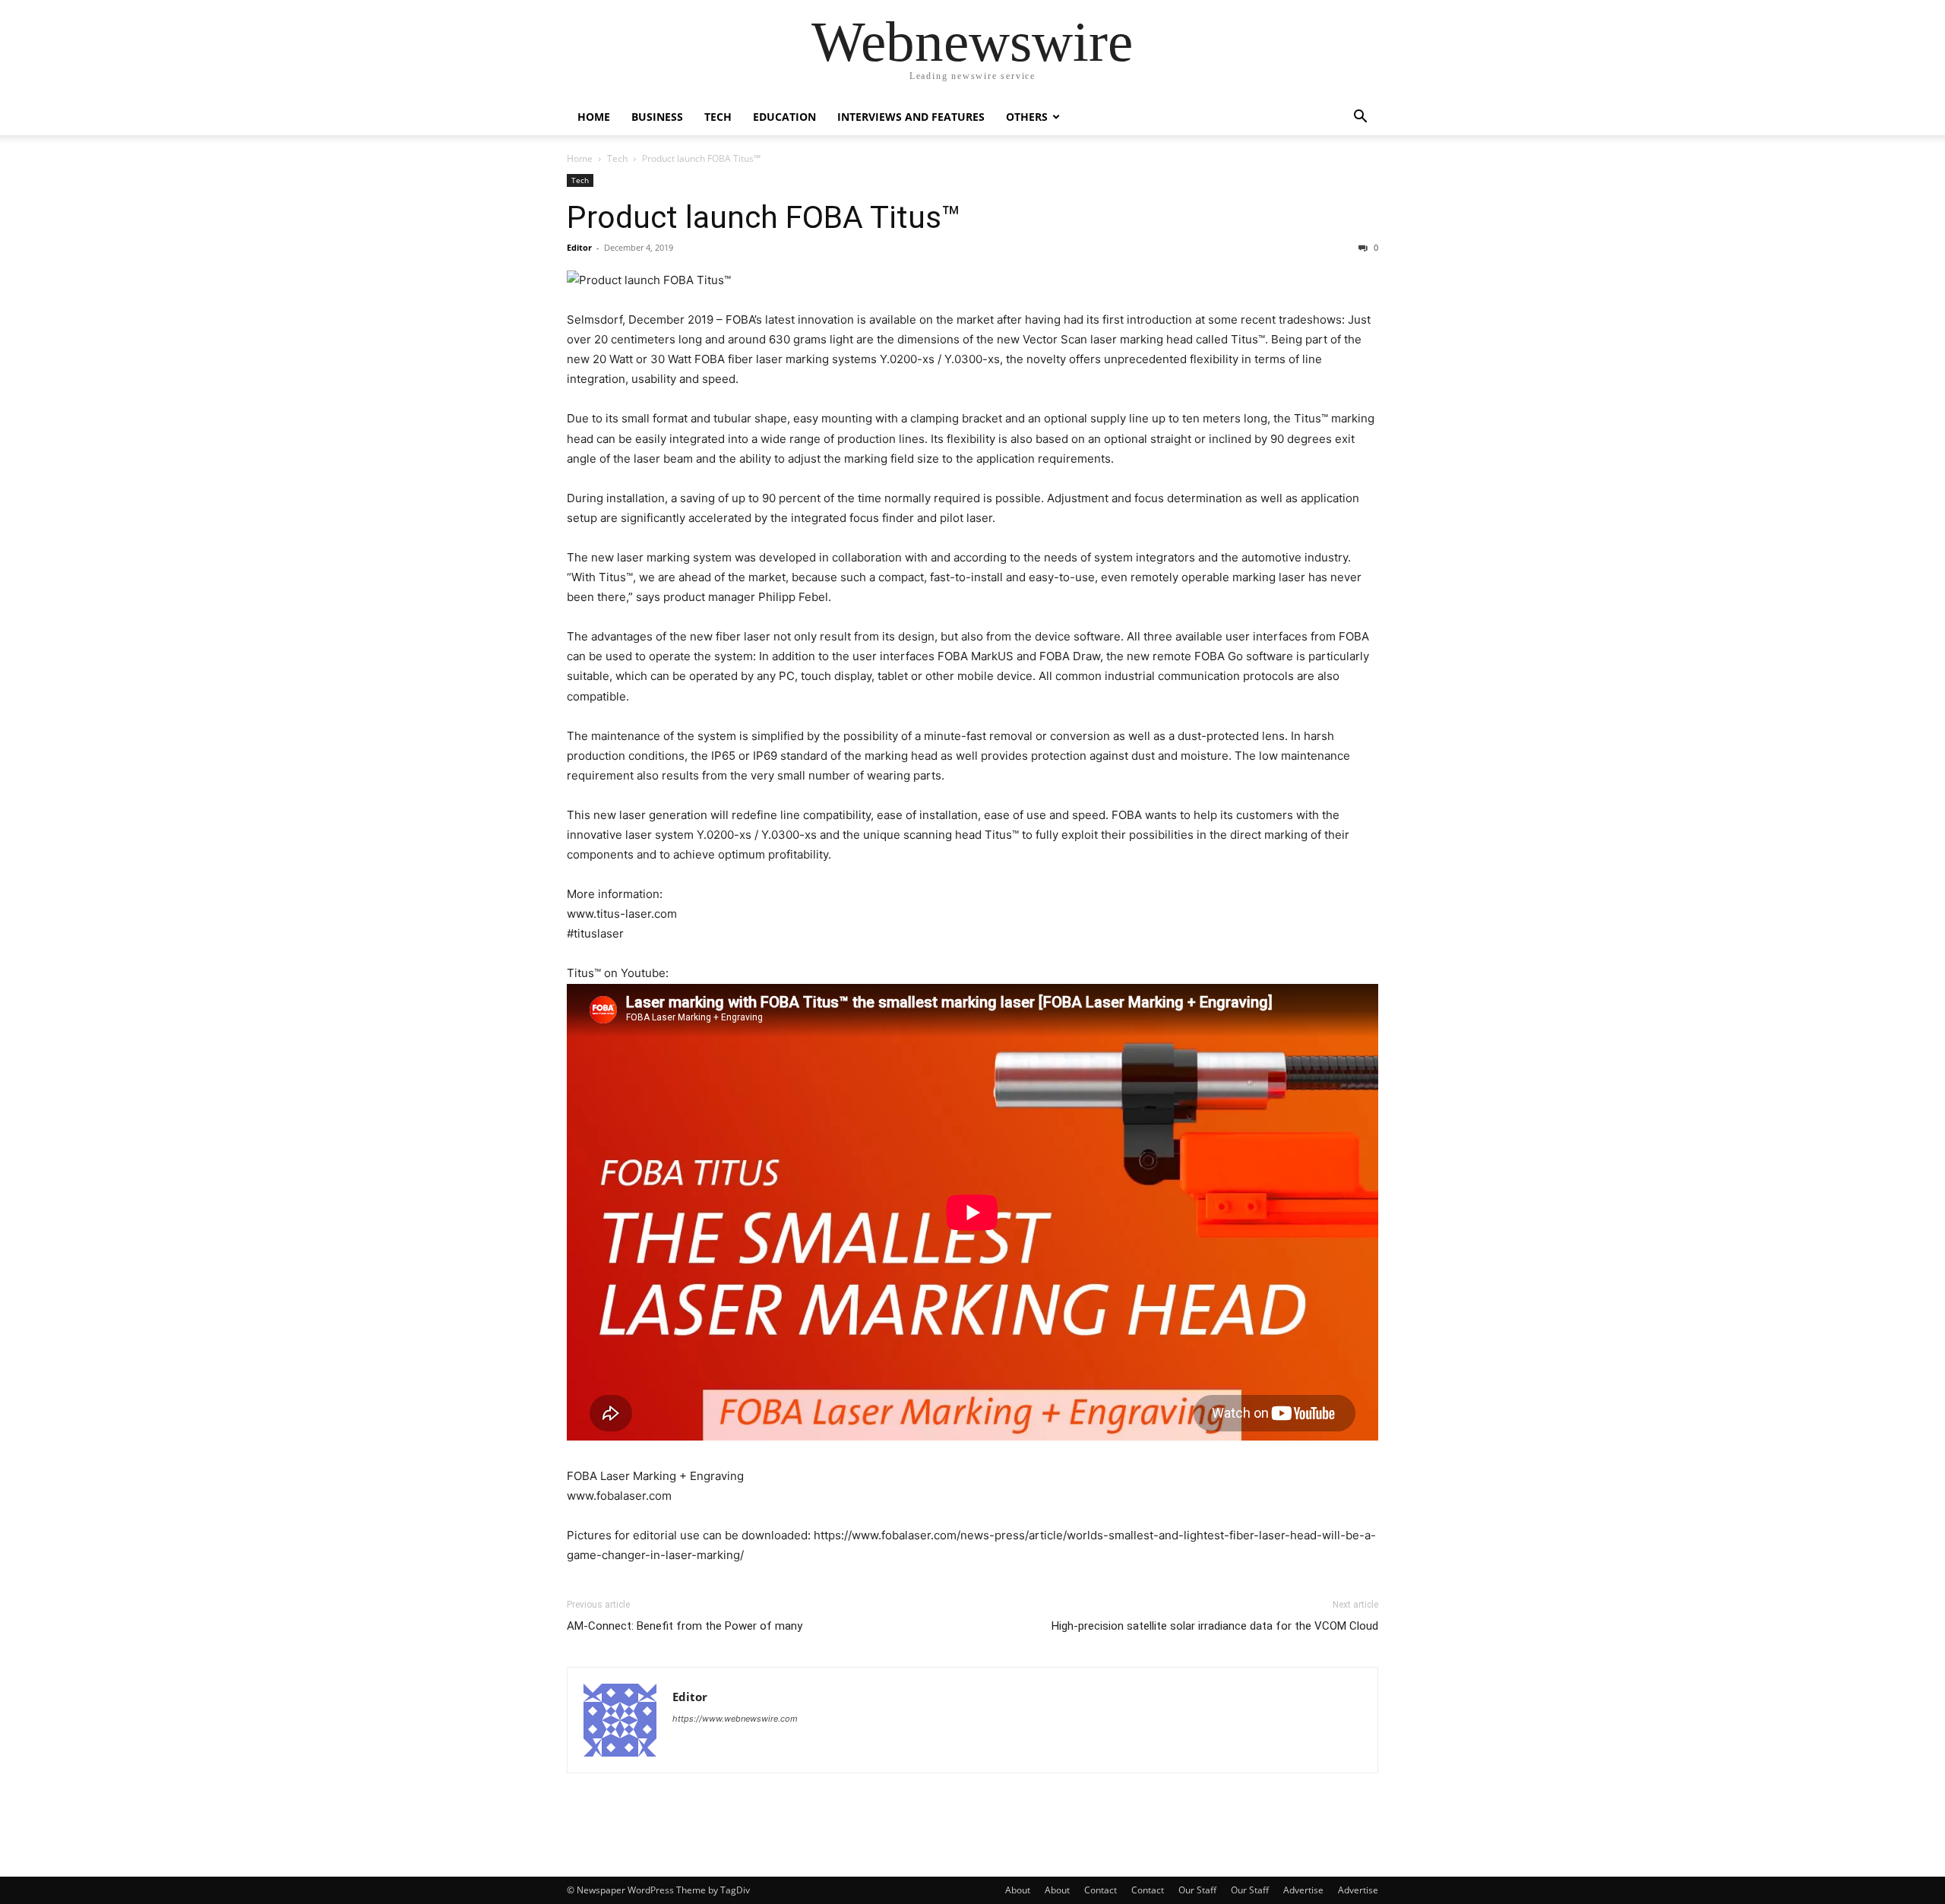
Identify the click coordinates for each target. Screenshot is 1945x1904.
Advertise (1303, 1890)
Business (657, 117)
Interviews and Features (911, 117)
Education (784, 117)
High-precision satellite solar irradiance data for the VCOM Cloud (1215, 1626)
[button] (1360, 118)
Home (594, 117)
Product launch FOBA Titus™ (764, 217)
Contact (1101, 1890)
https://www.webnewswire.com (735, 1719)
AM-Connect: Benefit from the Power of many (685, 1626)
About (1018, 1890)
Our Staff (1197, 1890)
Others (1027, 117)
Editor (579, 247)
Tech (718, 117)
